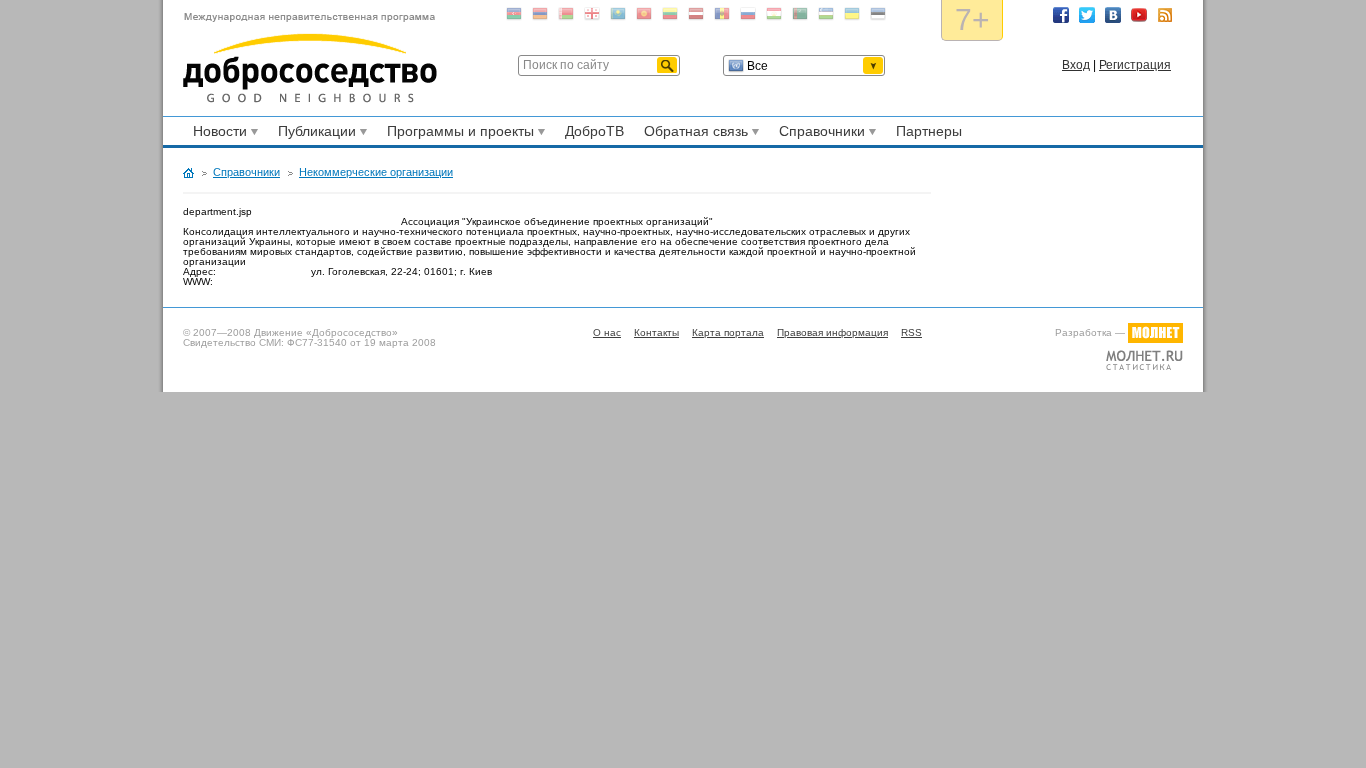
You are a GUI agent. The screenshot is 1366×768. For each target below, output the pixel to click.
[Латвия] (696, 17)
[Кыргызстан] (644, 17)
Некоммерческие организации (376, 172)
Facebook (1061, 15)
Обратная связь (693, 134)
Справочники (819, 134)
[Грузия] (592, 17)
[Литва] (670, 17)
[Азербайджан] (514, 17)
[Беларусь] (566, 17)
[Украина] (852, 17)
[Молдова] (722, 17)
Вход (1076, 65)
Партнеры (929, 131)
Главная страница (188, 173)
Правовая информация (832, 332)
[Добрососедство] (310, 58)
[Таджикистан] (774, 17)
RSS (1165, 15)
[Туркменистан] (800, 17)
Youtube (1139, 15)
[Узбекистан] (826, 17)
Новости (217, 134)
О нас (607, 332)
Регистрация (1135, 65)
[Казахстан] (618, 17)
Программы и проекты (457, 134)
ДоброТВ (594, 131)
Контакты (656, 332)
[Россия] (748, 17)
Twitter (1087, 15)
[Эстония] (878, 17)
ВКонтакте (1113, 15)
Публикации (314, 134)
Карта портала (728, 332)
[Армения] (540, 17)
